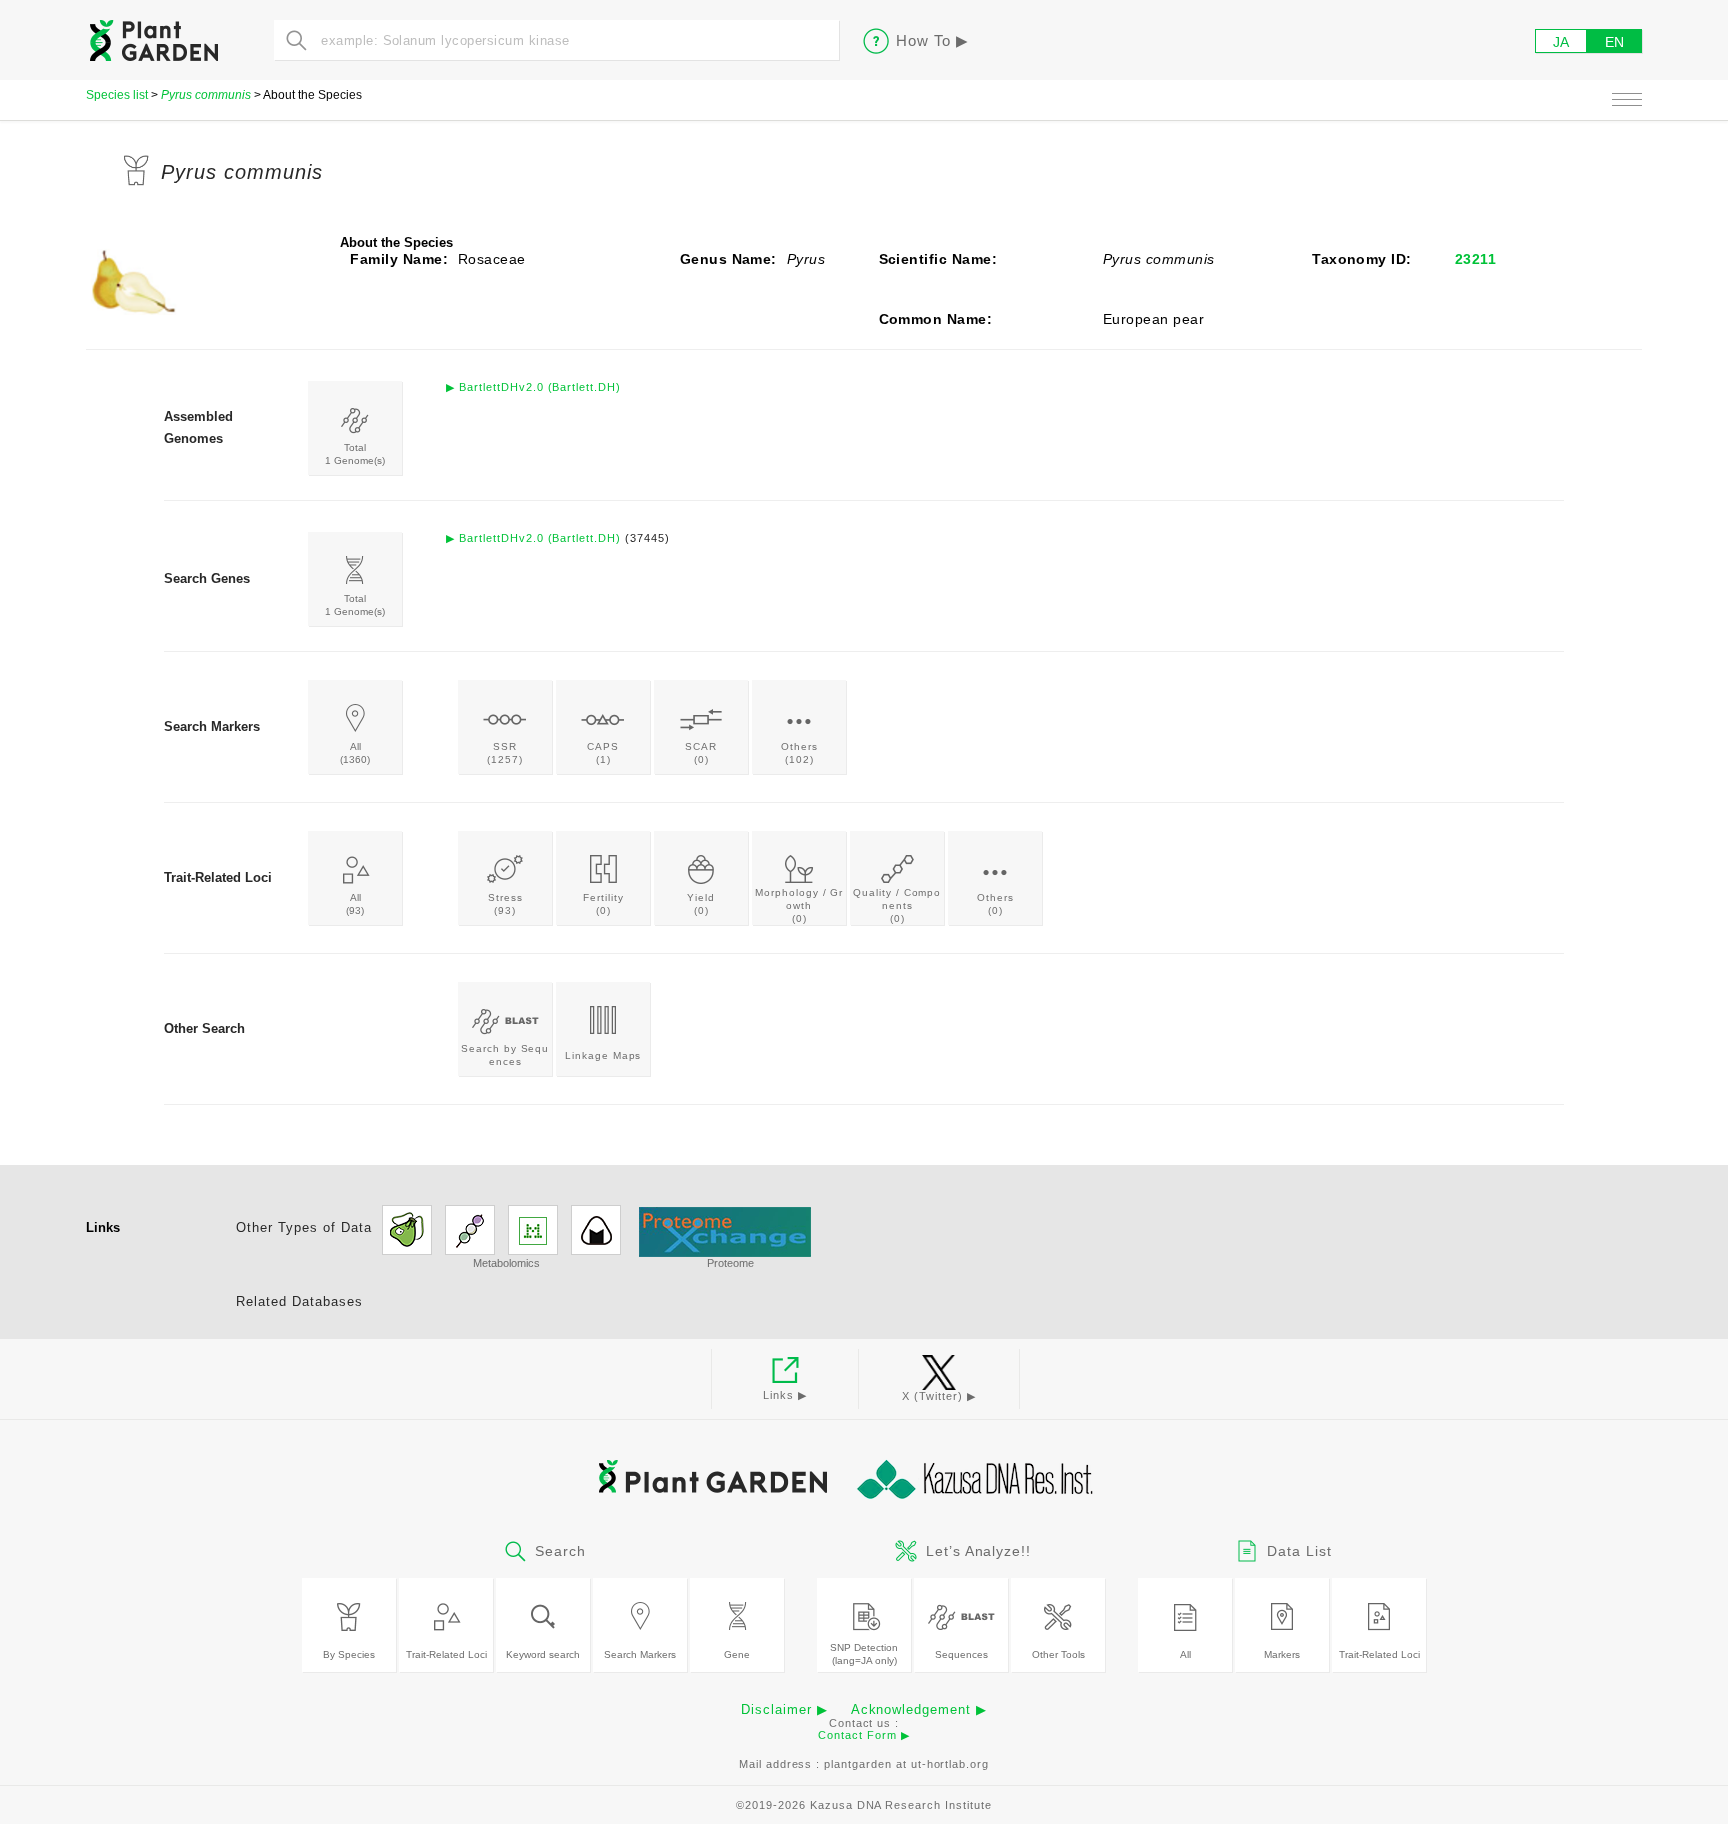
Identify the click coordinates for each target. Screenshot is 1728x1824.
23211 (1475, 259)
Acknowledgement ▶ (919, 1709)
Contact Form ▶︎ (863, 1735)
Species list (117, 95)
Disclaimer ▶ (784, 1709)
